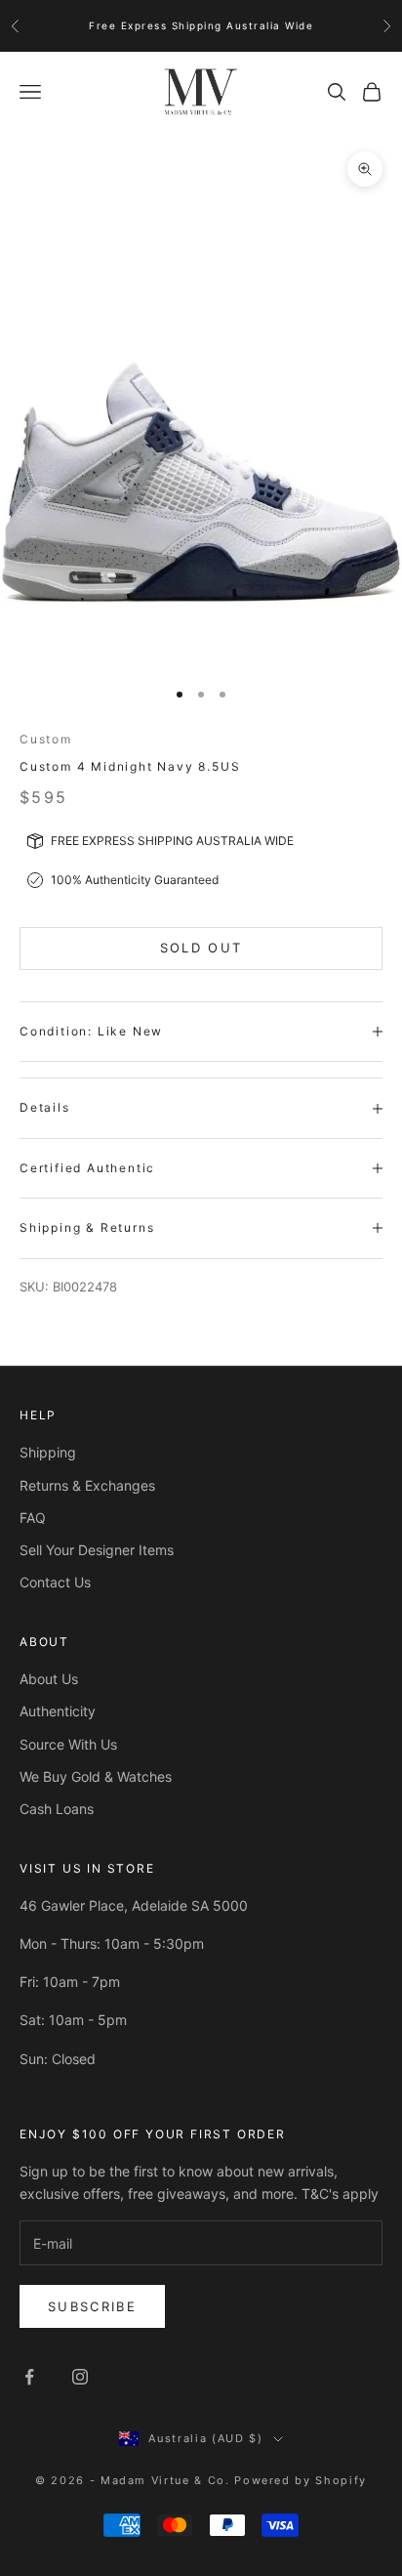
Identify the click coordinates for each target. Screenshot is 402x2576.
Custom (46, 739)
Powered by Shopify (301, 2480)
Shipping (48, 1452)
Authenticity (58, 1711)
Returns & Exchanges (87, 1485)
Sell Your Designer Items (97, 1550)
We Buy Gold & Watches (96, 1776)
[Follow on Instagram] (80, 2377)
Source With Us (68, 1744)
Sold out (201, 948)
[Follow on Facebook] (29, 2377)
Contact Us (55, 1582)
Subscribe (92, 2306)
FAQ (33, 1518)
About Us (49, 1679)
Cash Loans (57, 1809)
